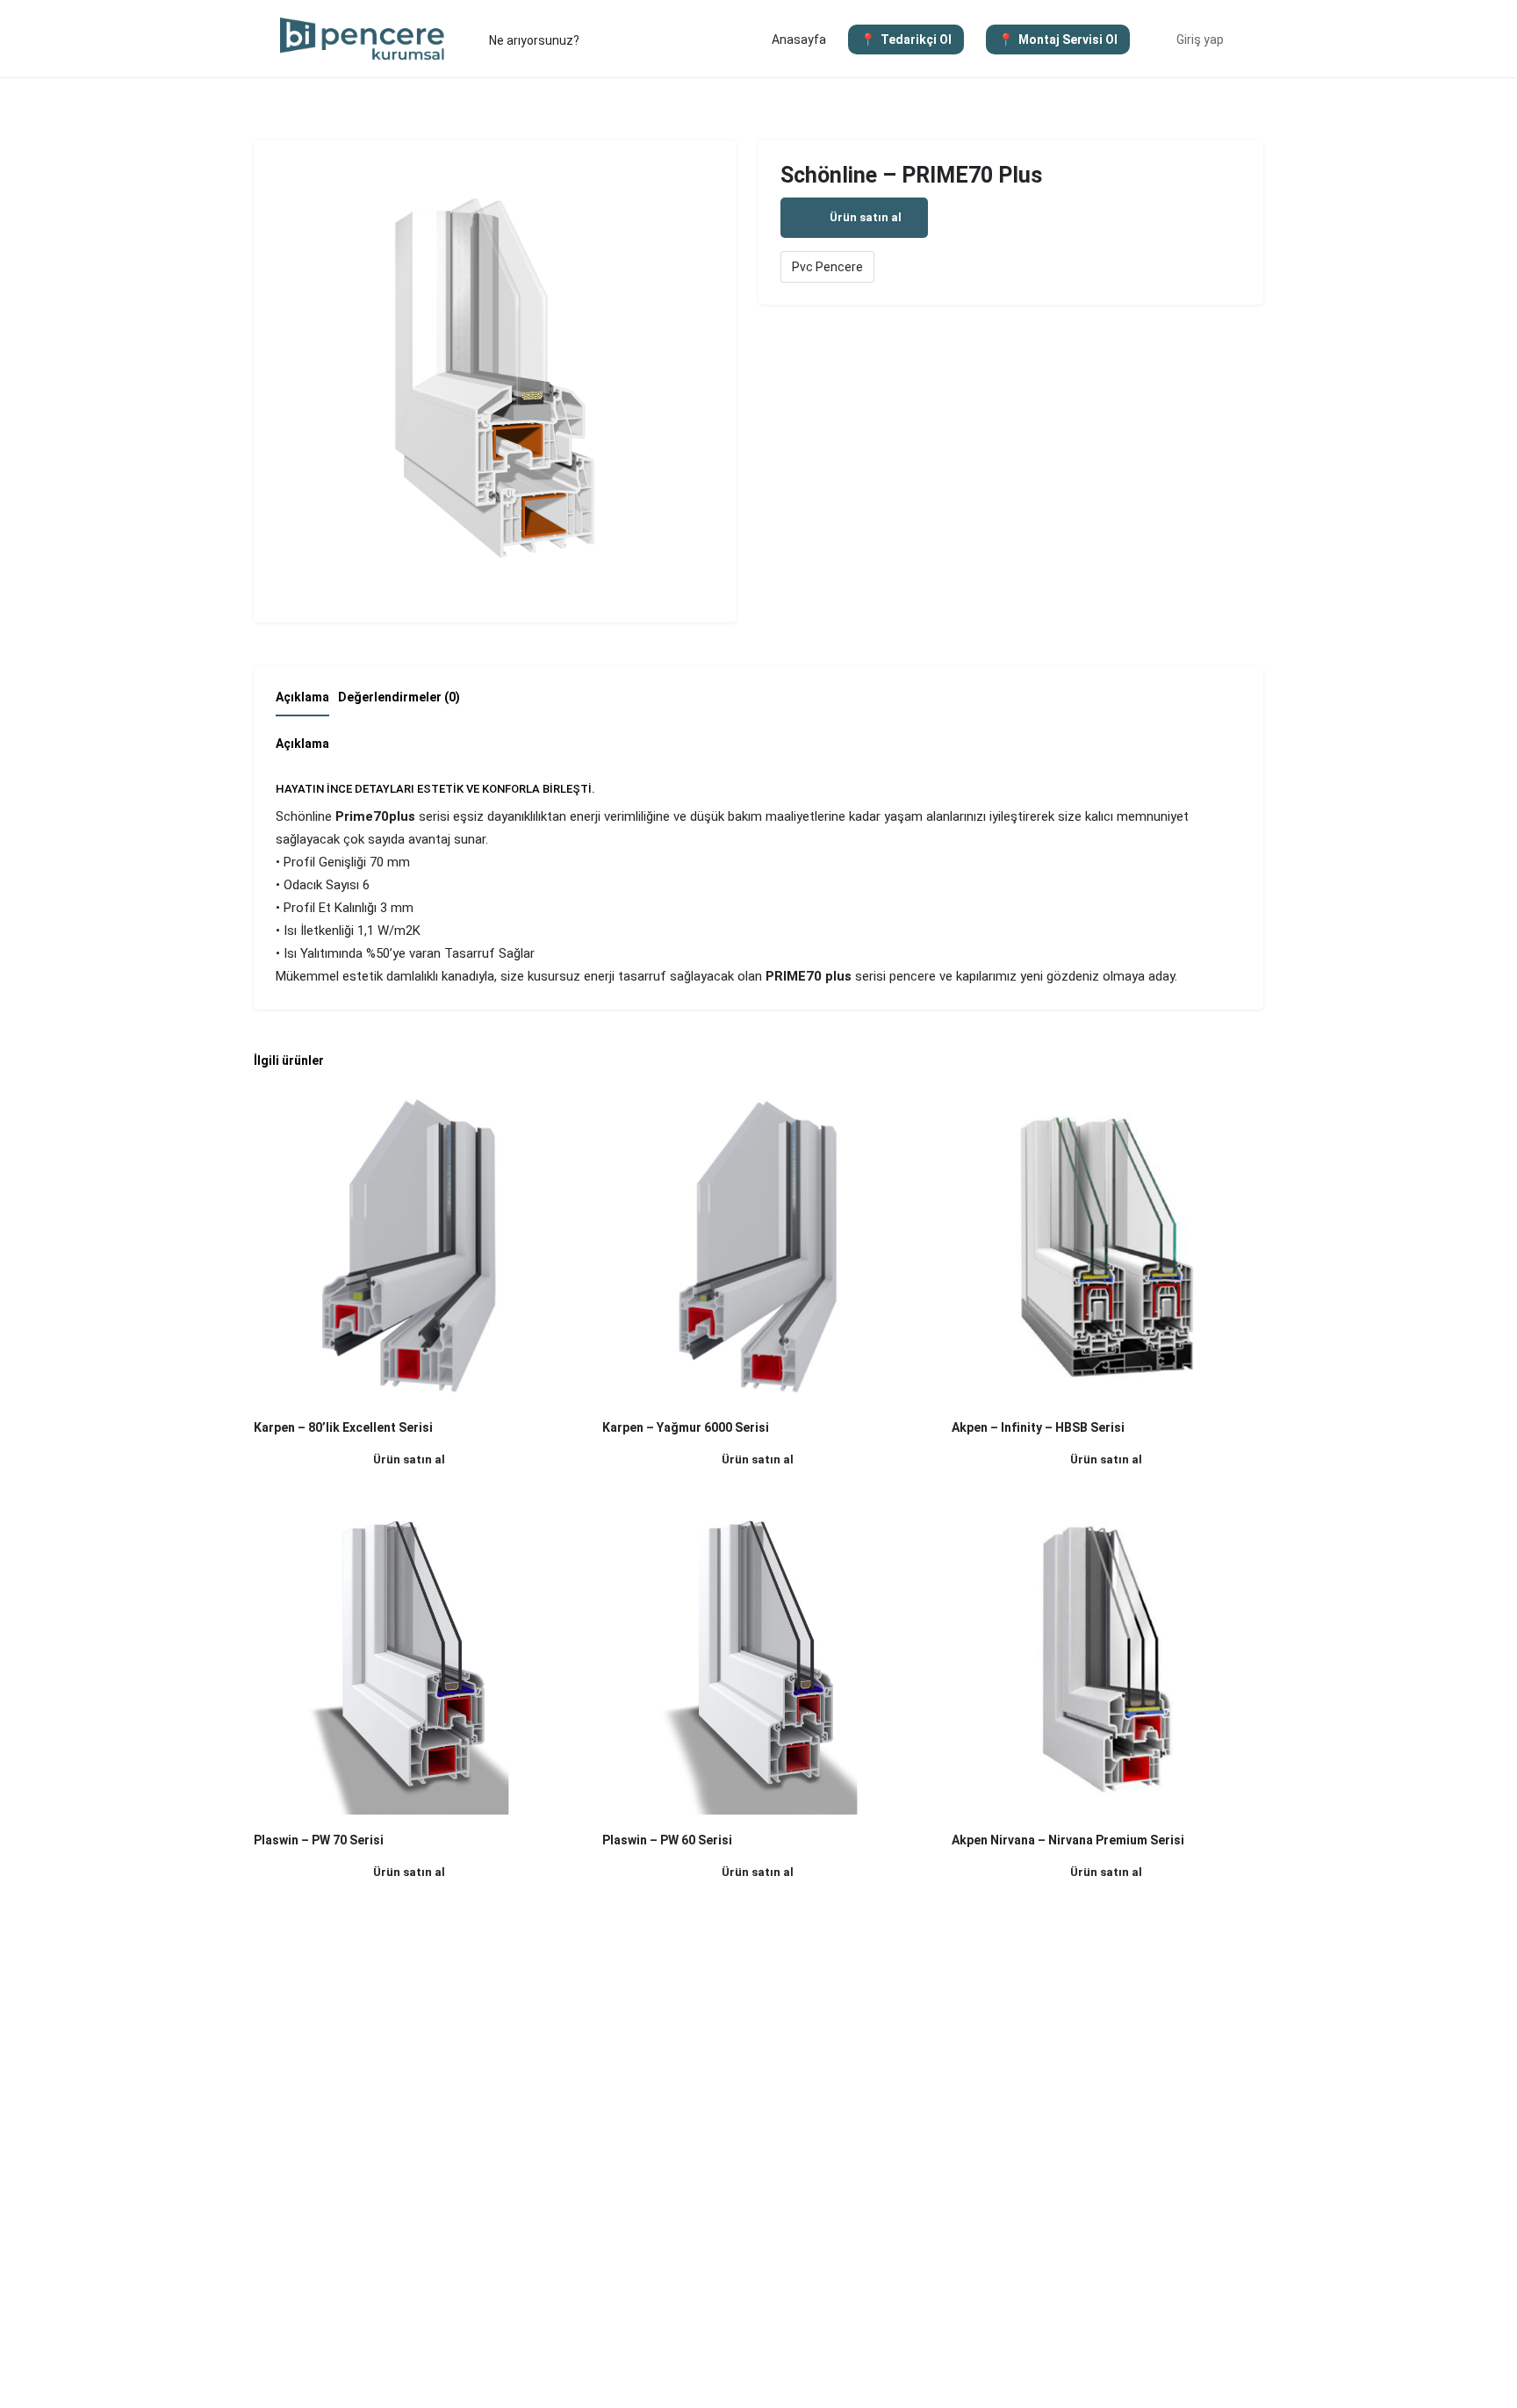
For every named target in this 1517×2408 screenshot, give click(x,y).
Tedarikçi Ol (916, 40)
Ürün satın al (866, 217)
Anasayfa (799, 40)
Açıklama (302, 697)
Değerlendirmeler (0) (399, 697)
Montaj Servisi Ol (1068, 40)
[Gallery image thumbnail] (495, 381)
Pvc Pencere (827, 267)
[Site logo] (365, 38)
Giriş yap (1200, 40)
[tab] (307, 702)
